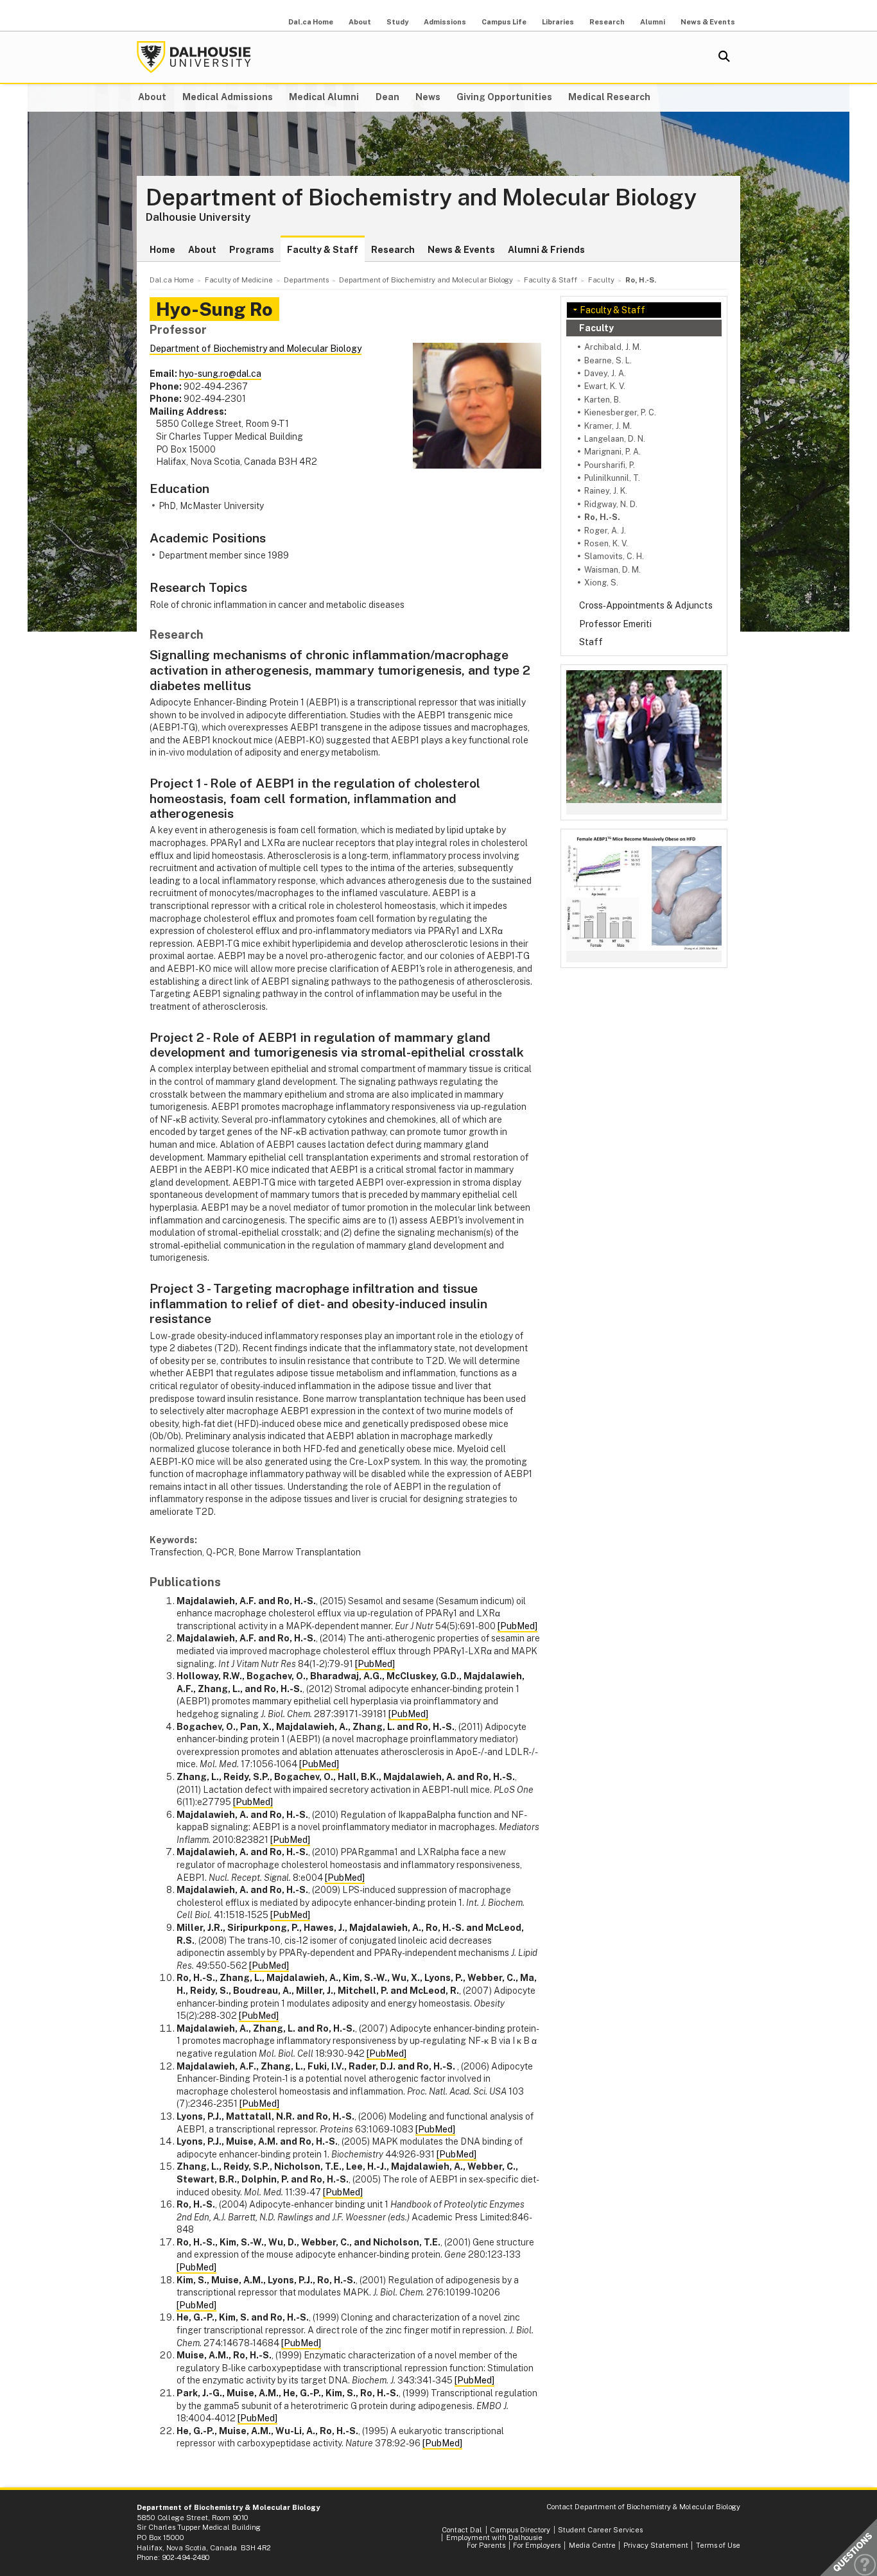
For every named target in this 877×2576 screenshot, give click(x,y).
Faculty (596, 328)
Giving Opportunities (504, 97)
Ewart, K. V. (605, 386)
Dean (387, 97)
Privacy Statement (656, 2545)
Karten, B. (603, 400)
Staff (591, 642)
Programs (252, 250)
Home (162, 250)
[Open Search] (724, 57)
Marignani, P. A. (612, 452)
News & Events (708, 22)
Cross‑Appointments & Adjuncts (646, 605)
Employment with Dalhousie (494, 2537)
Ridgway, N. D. (611, 504)
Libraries (558, 22)
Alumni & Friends (546, 250)
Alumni (653, 22)
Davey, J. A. (605, 373)
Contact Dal (462, 2530)
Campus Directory (520, 2530)
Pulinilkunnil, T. (612, 478)
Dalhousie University (194, 57)
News (428, 97)
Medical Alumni (324, 97)
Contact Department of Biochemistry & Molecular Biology (643, 2507)
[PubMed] (517, 1626)
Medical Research (609, 97)
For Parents (486, 2545)
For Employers (537, 2545)
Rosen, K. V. (606, 543)
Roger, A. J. (605, 531)
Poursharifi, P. (610, 465)
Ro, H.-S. (602, 517)
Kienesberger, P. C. (620, 412)
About (360, 22)
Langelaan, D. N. (615, 439)
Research (607, 22)
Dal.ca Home (311, 22)
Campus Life (504, 22)
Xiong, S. (601, 583)
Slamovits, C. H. (614, 556)
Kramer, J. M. (608, 426)
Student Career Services (600, 2530)
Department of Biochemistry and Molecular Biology (421, 198)
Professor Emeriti (615, 624)
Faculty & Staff (323, 250)
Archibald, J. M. (613, 347)
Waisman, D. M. (612, 570)
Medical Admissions (228, 97)
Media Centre (592, 2545)
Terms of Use (718, 2545)
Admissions (445, 22)
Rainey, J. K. (606, 491)
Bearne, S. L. (608, 360)
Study (397, 22)
